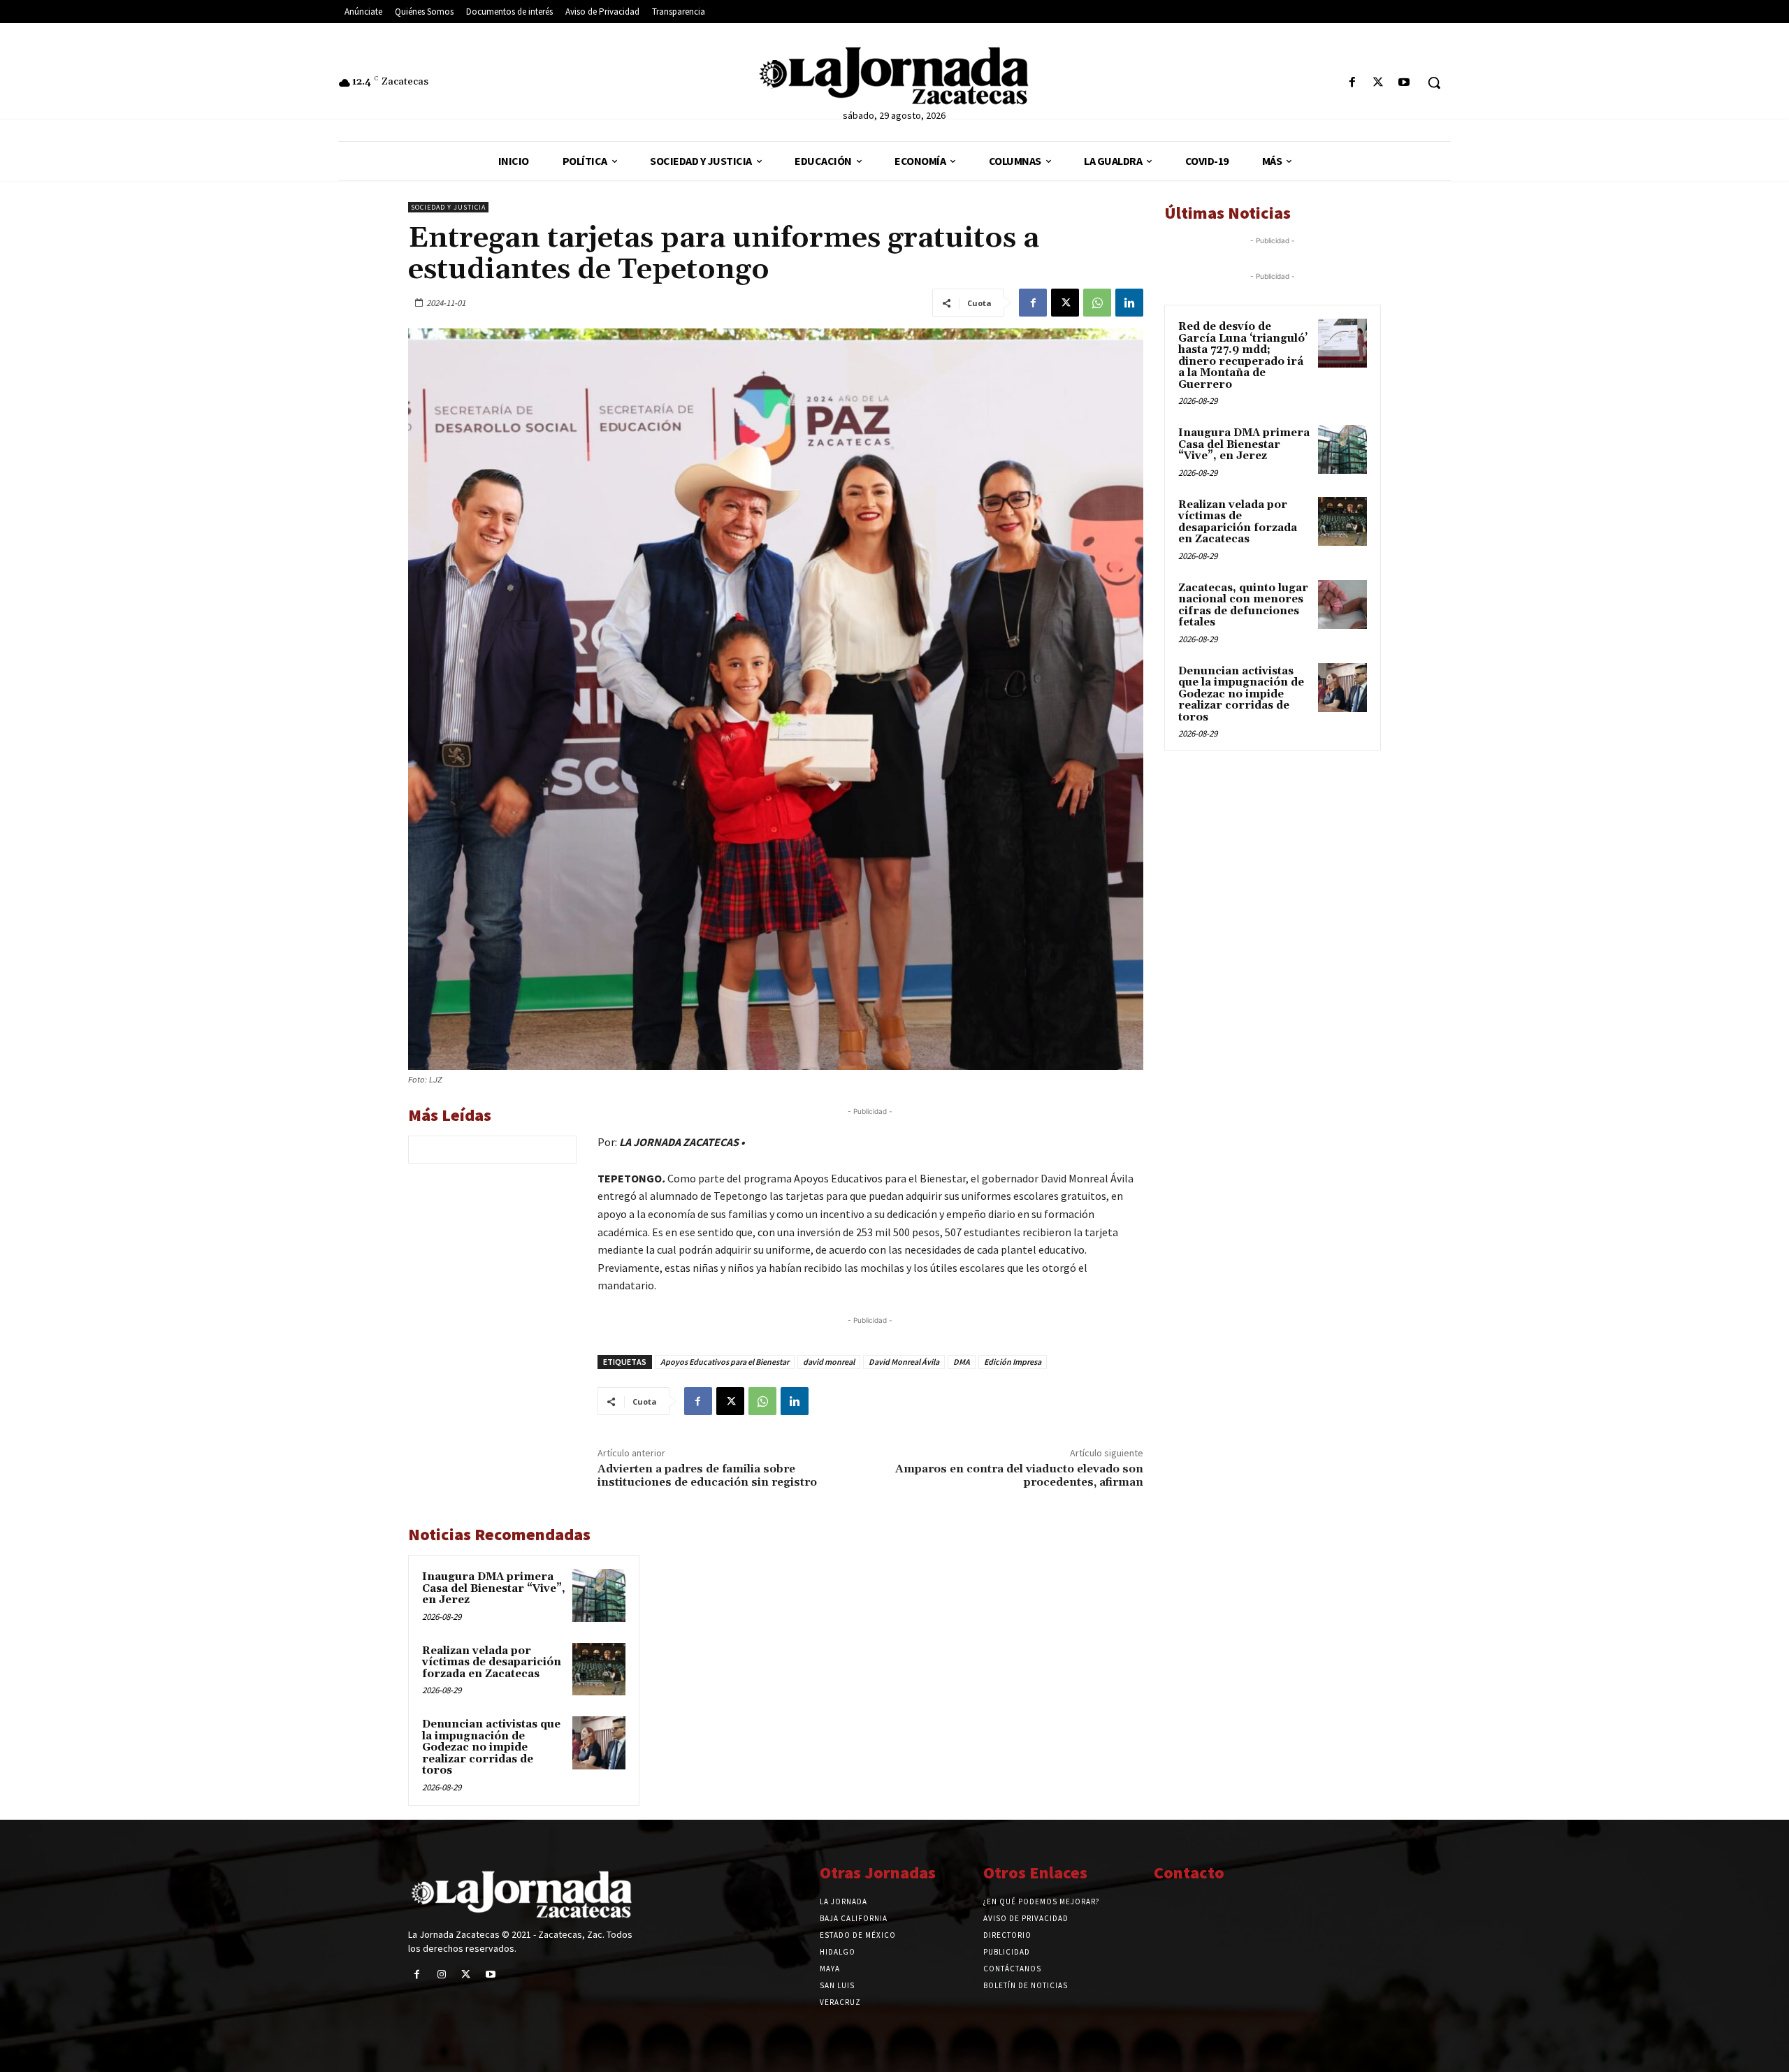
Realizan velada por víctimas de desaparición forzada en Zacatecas (492, 1662)
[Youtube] (1404, 83)
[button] (1434, 82)
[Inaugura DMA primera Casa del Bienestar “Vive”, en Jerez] (599, 1595)
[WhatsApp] (1097, 303)
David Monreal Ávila (904, 1362)
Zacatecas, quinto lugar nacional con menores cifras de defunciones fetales (1243, 606)
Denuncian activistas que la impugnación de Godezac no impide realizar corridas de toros (491, 1747)
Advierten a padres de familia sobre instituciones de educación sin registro (707, 1476)
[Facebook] (1352, 83)
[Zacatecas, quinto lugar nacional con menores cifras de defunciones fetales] (1342, 604)
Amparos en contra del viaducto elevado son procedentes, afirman (1019, 1476)
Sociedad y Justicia (448, 207)
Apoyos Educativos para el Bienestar (725, 1362)
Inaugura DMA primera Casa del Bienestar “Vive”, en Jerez (494, 1588)
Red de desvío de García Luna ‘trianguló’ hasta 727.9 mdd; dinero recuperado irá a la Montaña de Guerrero (1243, 356)
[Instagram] (441, 1975)
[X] (1378, 83)
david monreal (829, 1362)
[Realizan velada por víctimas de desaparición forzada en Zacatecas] (599, 1669)
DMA (962, 1362)
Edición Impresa (1013, 1362)
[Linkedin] (1129, 303)
